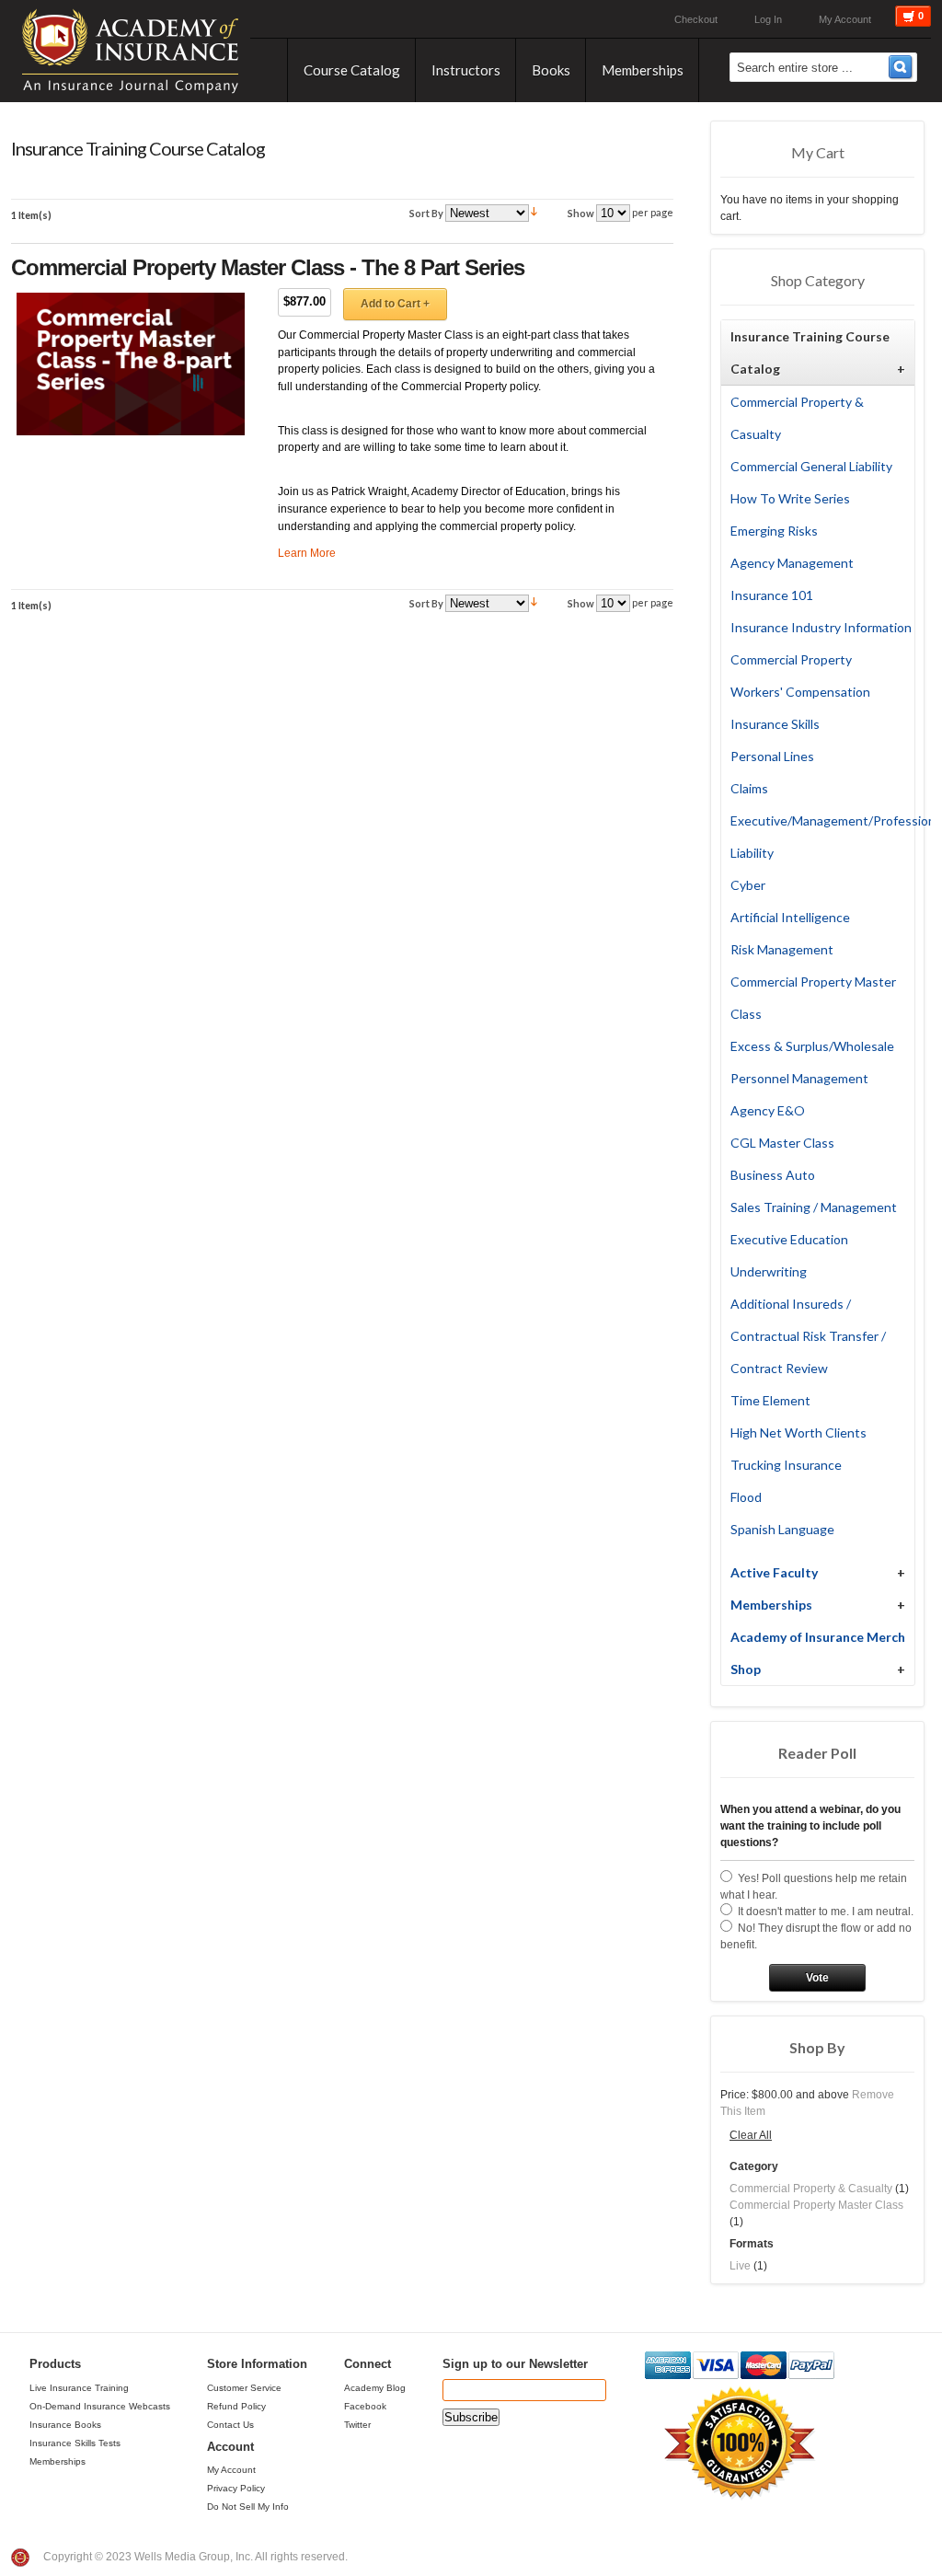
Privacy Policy (236, 2488)
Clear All (751, 2135)
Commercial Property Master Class (816, 2205)
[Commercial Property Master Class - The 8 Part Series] (131, 364)
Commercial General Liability (811, 466)
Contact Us (230, 2425)
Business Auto (773, 1175)
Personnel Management (799, 1078)
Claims (749, 788)
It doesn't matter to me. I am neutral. (826, 1912)
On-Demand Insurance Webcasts (100, 2406)
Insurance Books (65, 2425)
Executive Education (789, 1239)
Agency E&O (768, 1110)
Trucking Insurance (786, 1465)
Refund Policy (236, 2406)
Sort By (426, 213)
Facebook (365, 2406)
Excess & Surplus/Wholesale (812, 1046)
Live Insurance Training (79, 2388)
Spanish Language (782, 1529)
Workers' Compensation (800, 692)
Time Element (770, 1400)
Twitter (357, 2425)
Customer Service (244, 2388)
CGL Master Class (782, 1143)
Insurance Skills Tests (75, 2443)
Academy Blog (375, 2388)
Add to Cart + (395, 304)
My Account (845, 19)
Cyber (748, 885)
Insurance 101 (772, 595)
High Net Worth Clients (798, 1432)
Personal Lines (772, 756)
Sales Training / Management (814, 1207)
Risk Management (782, 949)
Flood (746, 1497)
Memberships (57, 2461)
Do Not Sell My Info (248, 2507)
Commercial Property (791, 659)
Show (581, 213)
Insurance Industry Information (821, 627)
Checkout (696, 19)
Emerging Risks (774, 531)
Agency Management (792, 563)
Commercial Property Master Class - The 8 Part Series (268, 267)
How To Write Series (790, 498)
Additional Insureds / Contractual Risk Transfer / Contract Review (808, 1336)
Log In (768, 19)
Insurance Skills (775, 724)
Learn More (307, 553)
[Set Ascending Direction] (534, 212)
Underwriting (769, 1271)
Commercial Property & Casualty (811, 2189)
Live (740, 2266)
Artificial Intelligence (790, 917)
